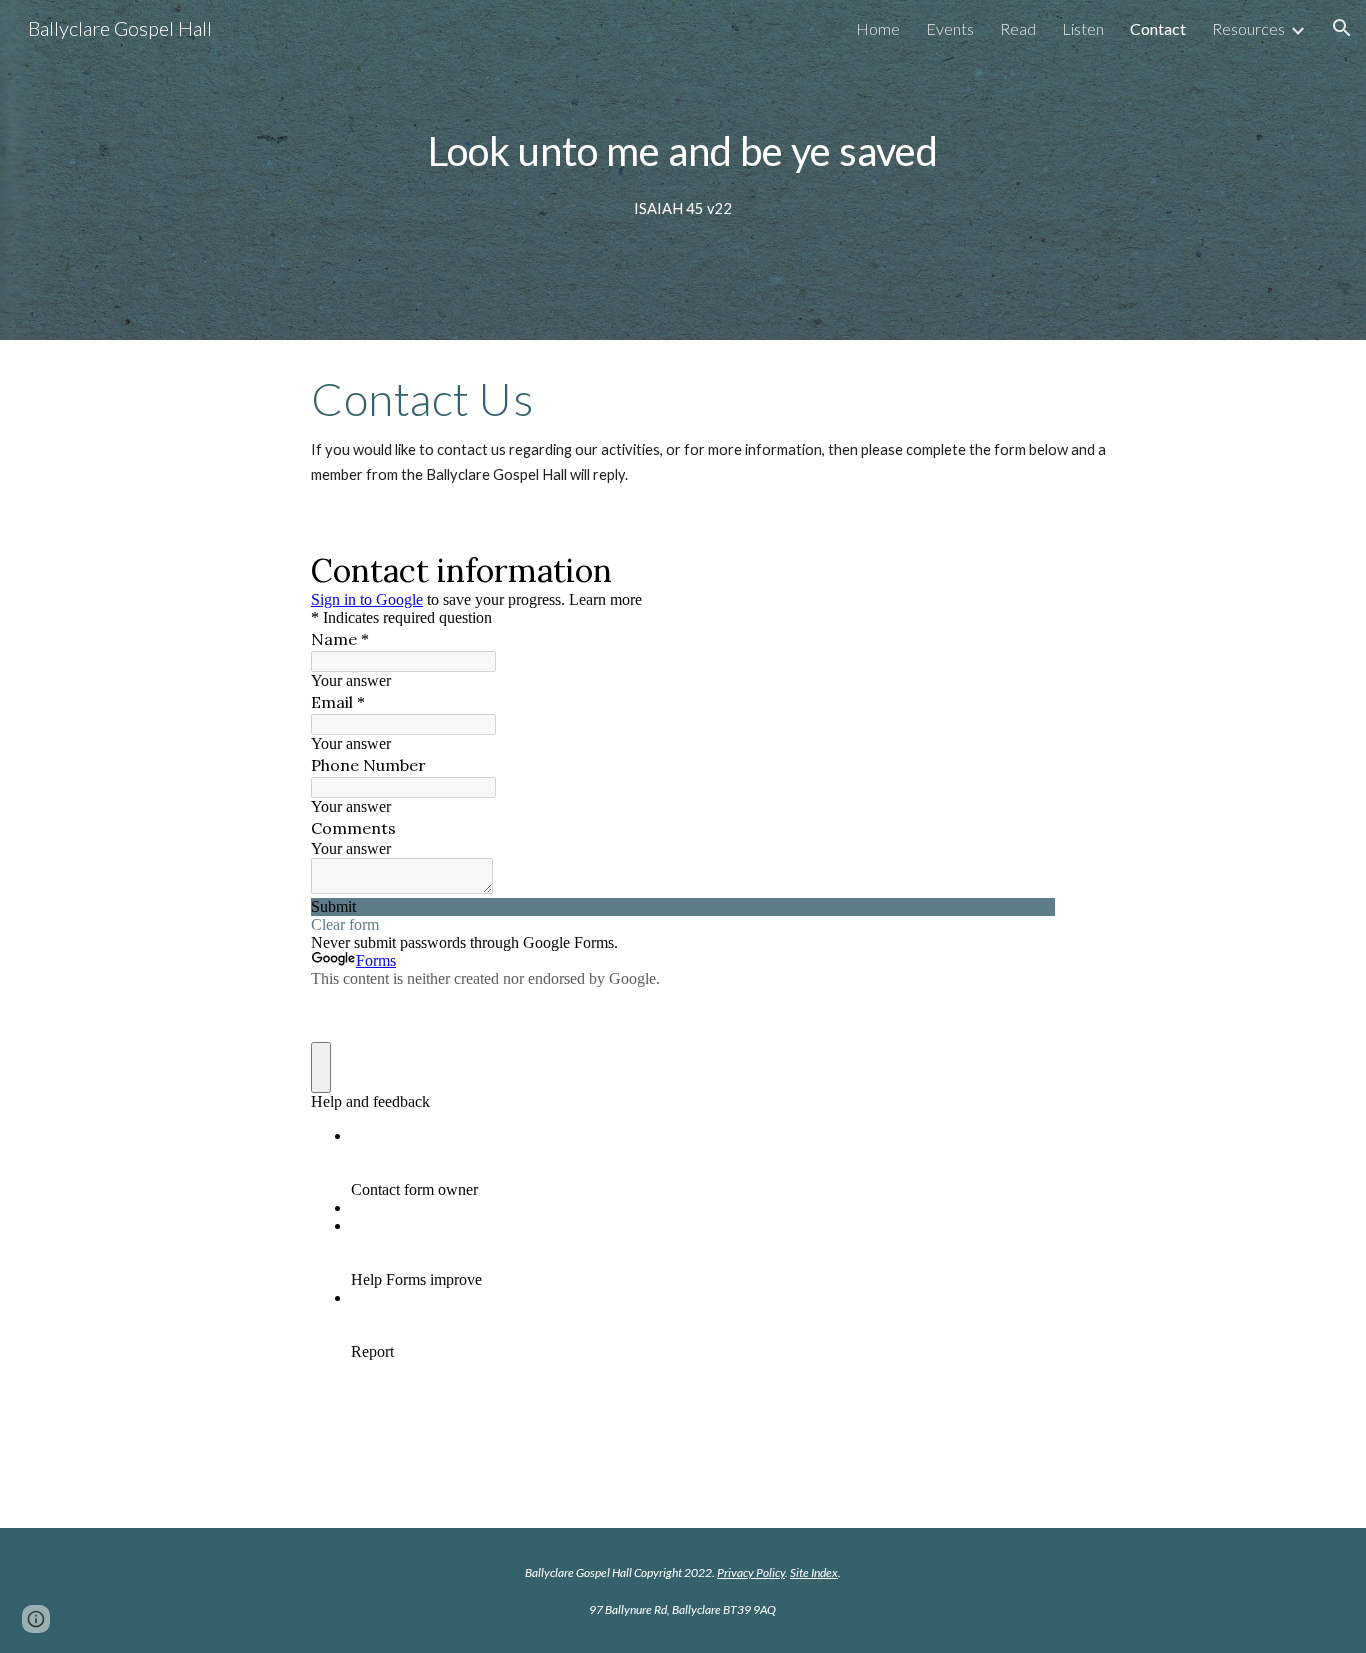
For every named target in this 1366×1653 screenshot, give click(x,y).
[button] (1342, 28)
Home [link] (878, 28)
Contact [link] (1158, 28)
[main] (683, 169)
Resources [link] (1248, 28)
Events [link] (950, 28)
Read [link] (1018, 28)
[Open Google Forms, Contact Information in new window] (1025, 569)
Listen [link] (1083, 28)
